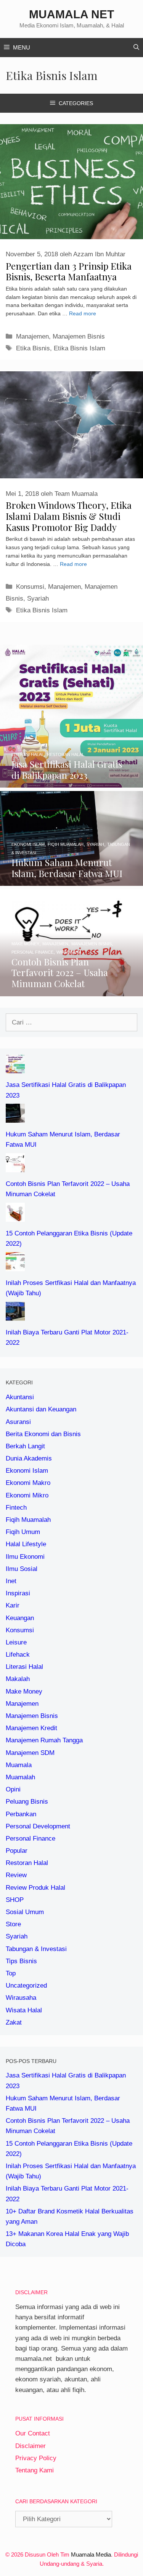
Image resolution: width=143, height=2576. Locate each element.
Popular (17, 1851)
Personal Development (38, 1826)
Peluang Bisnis (27, 1802)
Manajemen (32, 336)
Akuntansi (20, 1397)
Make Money (24, 1691)
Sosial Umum (25, 1912)
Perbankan (21, 1814)
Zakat (14, 2022)
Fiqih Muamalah (28, 1520)
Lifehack (18, 1655)
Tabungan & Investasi (36, 1949)
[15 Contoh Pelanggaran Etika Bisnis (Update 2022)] (15, 1217)
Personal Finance (31, 1839)
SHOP (15, 1900)
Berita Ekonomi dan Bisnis (43, 1434)
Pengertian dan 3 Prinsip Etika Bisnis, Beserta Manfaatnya (69, 271)
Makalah (18, 1679)
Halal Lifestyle (26, 1544)
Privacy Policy (36, 2458)
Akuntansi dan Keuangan (41, 1409)
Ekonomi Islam (27, 1471)
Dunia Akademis (29, 1458)
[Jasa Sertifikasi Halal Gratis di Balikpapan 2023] (71, 782)
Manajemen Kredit (31, 1728)
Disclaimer (31, 2446)
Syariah (38, 598)
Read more (83, 314)
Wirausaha (21, 1998)
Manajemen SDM (30, 1753)
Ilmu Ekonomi (25, 1557)
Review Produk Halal (35, 1888)
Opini (13, 1789)
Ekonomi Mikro (27, 1495)
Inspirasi (18, 1593)
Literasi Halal (24, 1667)
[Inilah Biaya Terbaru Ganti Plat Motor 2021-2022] (15, 1316)
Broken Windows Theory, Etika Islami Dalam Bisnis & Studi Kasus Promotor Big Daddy (69, 516)
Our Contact (33, 2433)
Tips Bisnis (21, 1961)
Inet (11, 1581)
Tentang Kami (35, 2470)
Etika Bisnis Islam (80, 348)
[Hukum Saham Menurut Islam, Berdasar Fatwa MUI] (71, 881)
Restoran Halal (27, 1863)
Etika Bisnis (33, 348)
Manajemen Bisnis (79, 336)
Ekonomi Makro (28, 1483)
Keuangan (20, 1618)
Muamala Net (71, 14)
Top (11, 1973)
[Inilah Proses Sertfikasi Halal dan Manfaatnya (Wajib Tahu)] (15, 1266)
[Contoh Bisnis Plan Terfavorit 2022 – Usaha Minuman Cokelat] (71, 991)
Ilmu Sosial (22, 1569)
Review (16, 1875)
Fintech (16, 1508)
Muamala (19, 1765)
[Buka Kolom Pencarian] (136, 48)
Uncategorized (26, 1986)
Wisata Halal (24, 2010)
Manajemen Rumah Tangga (44, 1740)
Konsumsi (30, 587)
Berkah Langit (25, 1446)
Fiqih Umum (23, 1532)
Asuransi (18, 1422)
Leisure (16, 1642)
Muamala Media (91, 2554)
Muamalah (20, 1777)
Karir (13, 1605)
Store (13, 1924)
